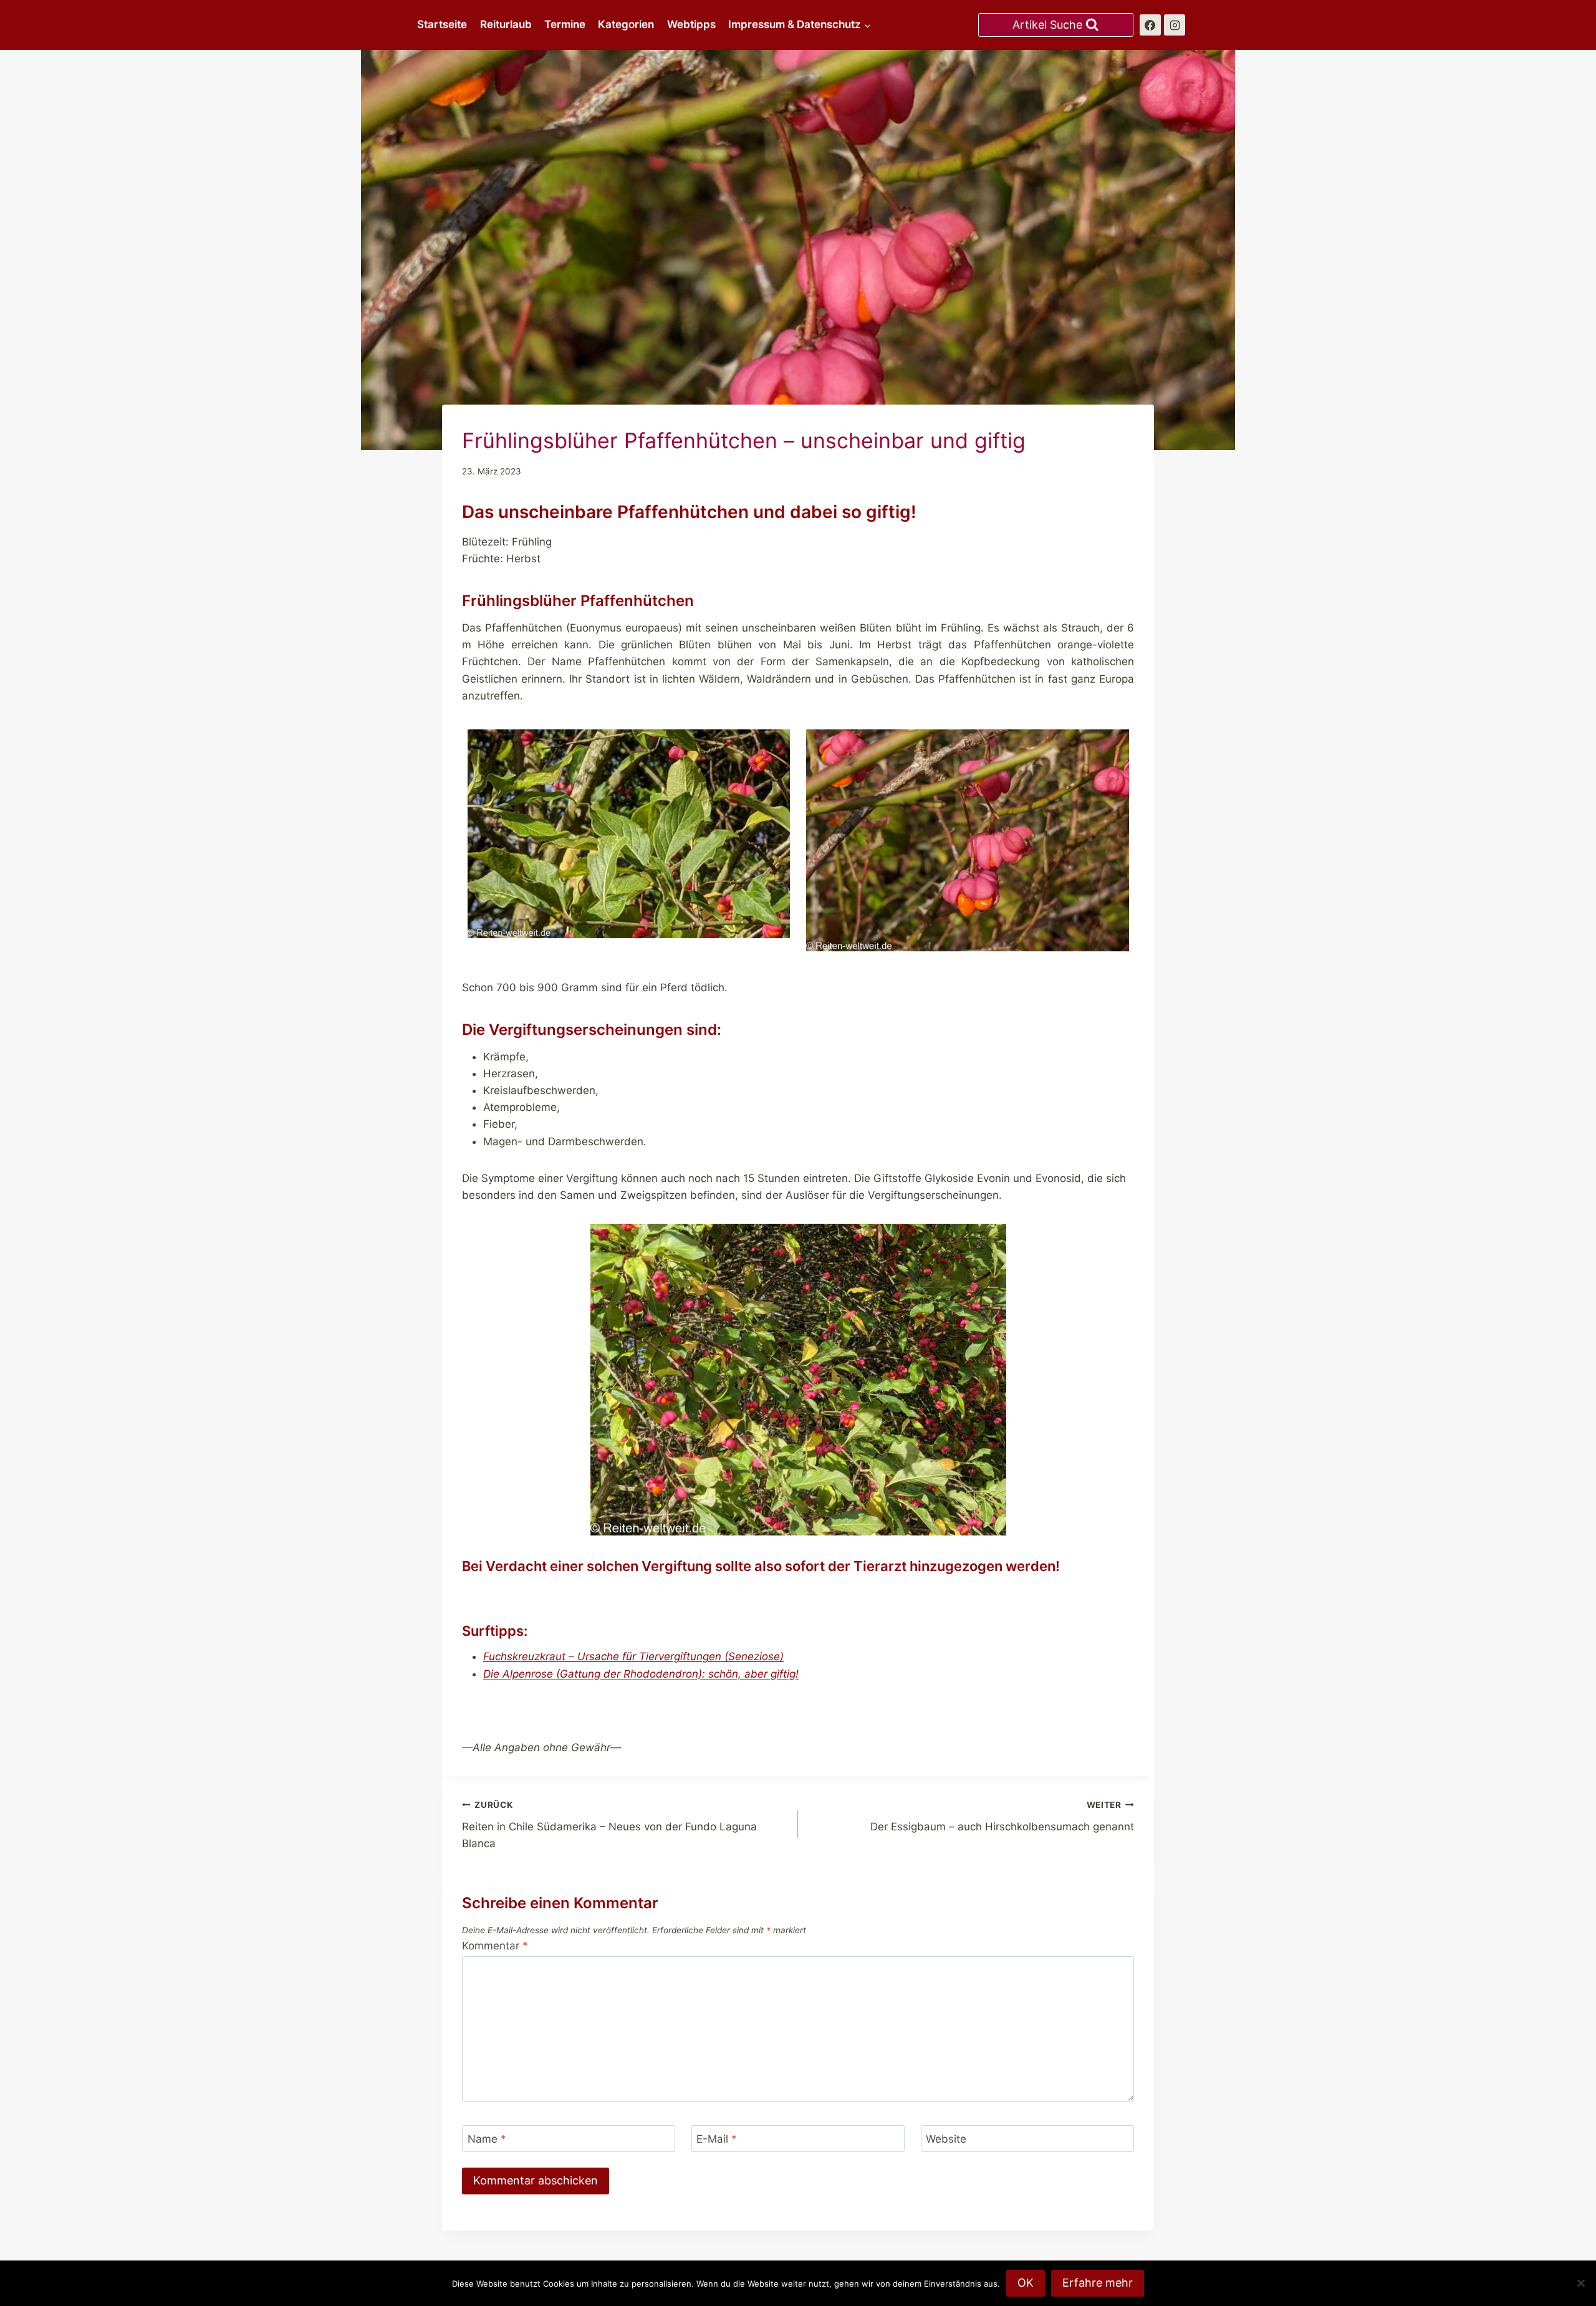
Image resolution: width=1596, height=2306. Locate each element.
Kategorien (626, 24)
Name (487, 2139)
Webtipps (691, 24)
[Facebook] (1150, 25)
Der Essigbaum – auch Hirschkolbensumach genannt (1002, 1816)
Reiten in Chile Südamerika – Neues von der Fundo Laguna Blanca (609, 1825)
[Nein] (1580, 2283)
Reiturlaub (506, 24)
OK (1026, 2283)
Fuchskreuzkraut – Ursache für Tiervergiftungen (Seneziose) (633, 1656)
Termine (565, 24)
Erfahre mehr (1098, 2283)
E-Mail (717, 2139)
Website (946, 2139)
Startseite (442, 24)
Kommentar (495, 1946)
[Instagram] (1175, 25)
